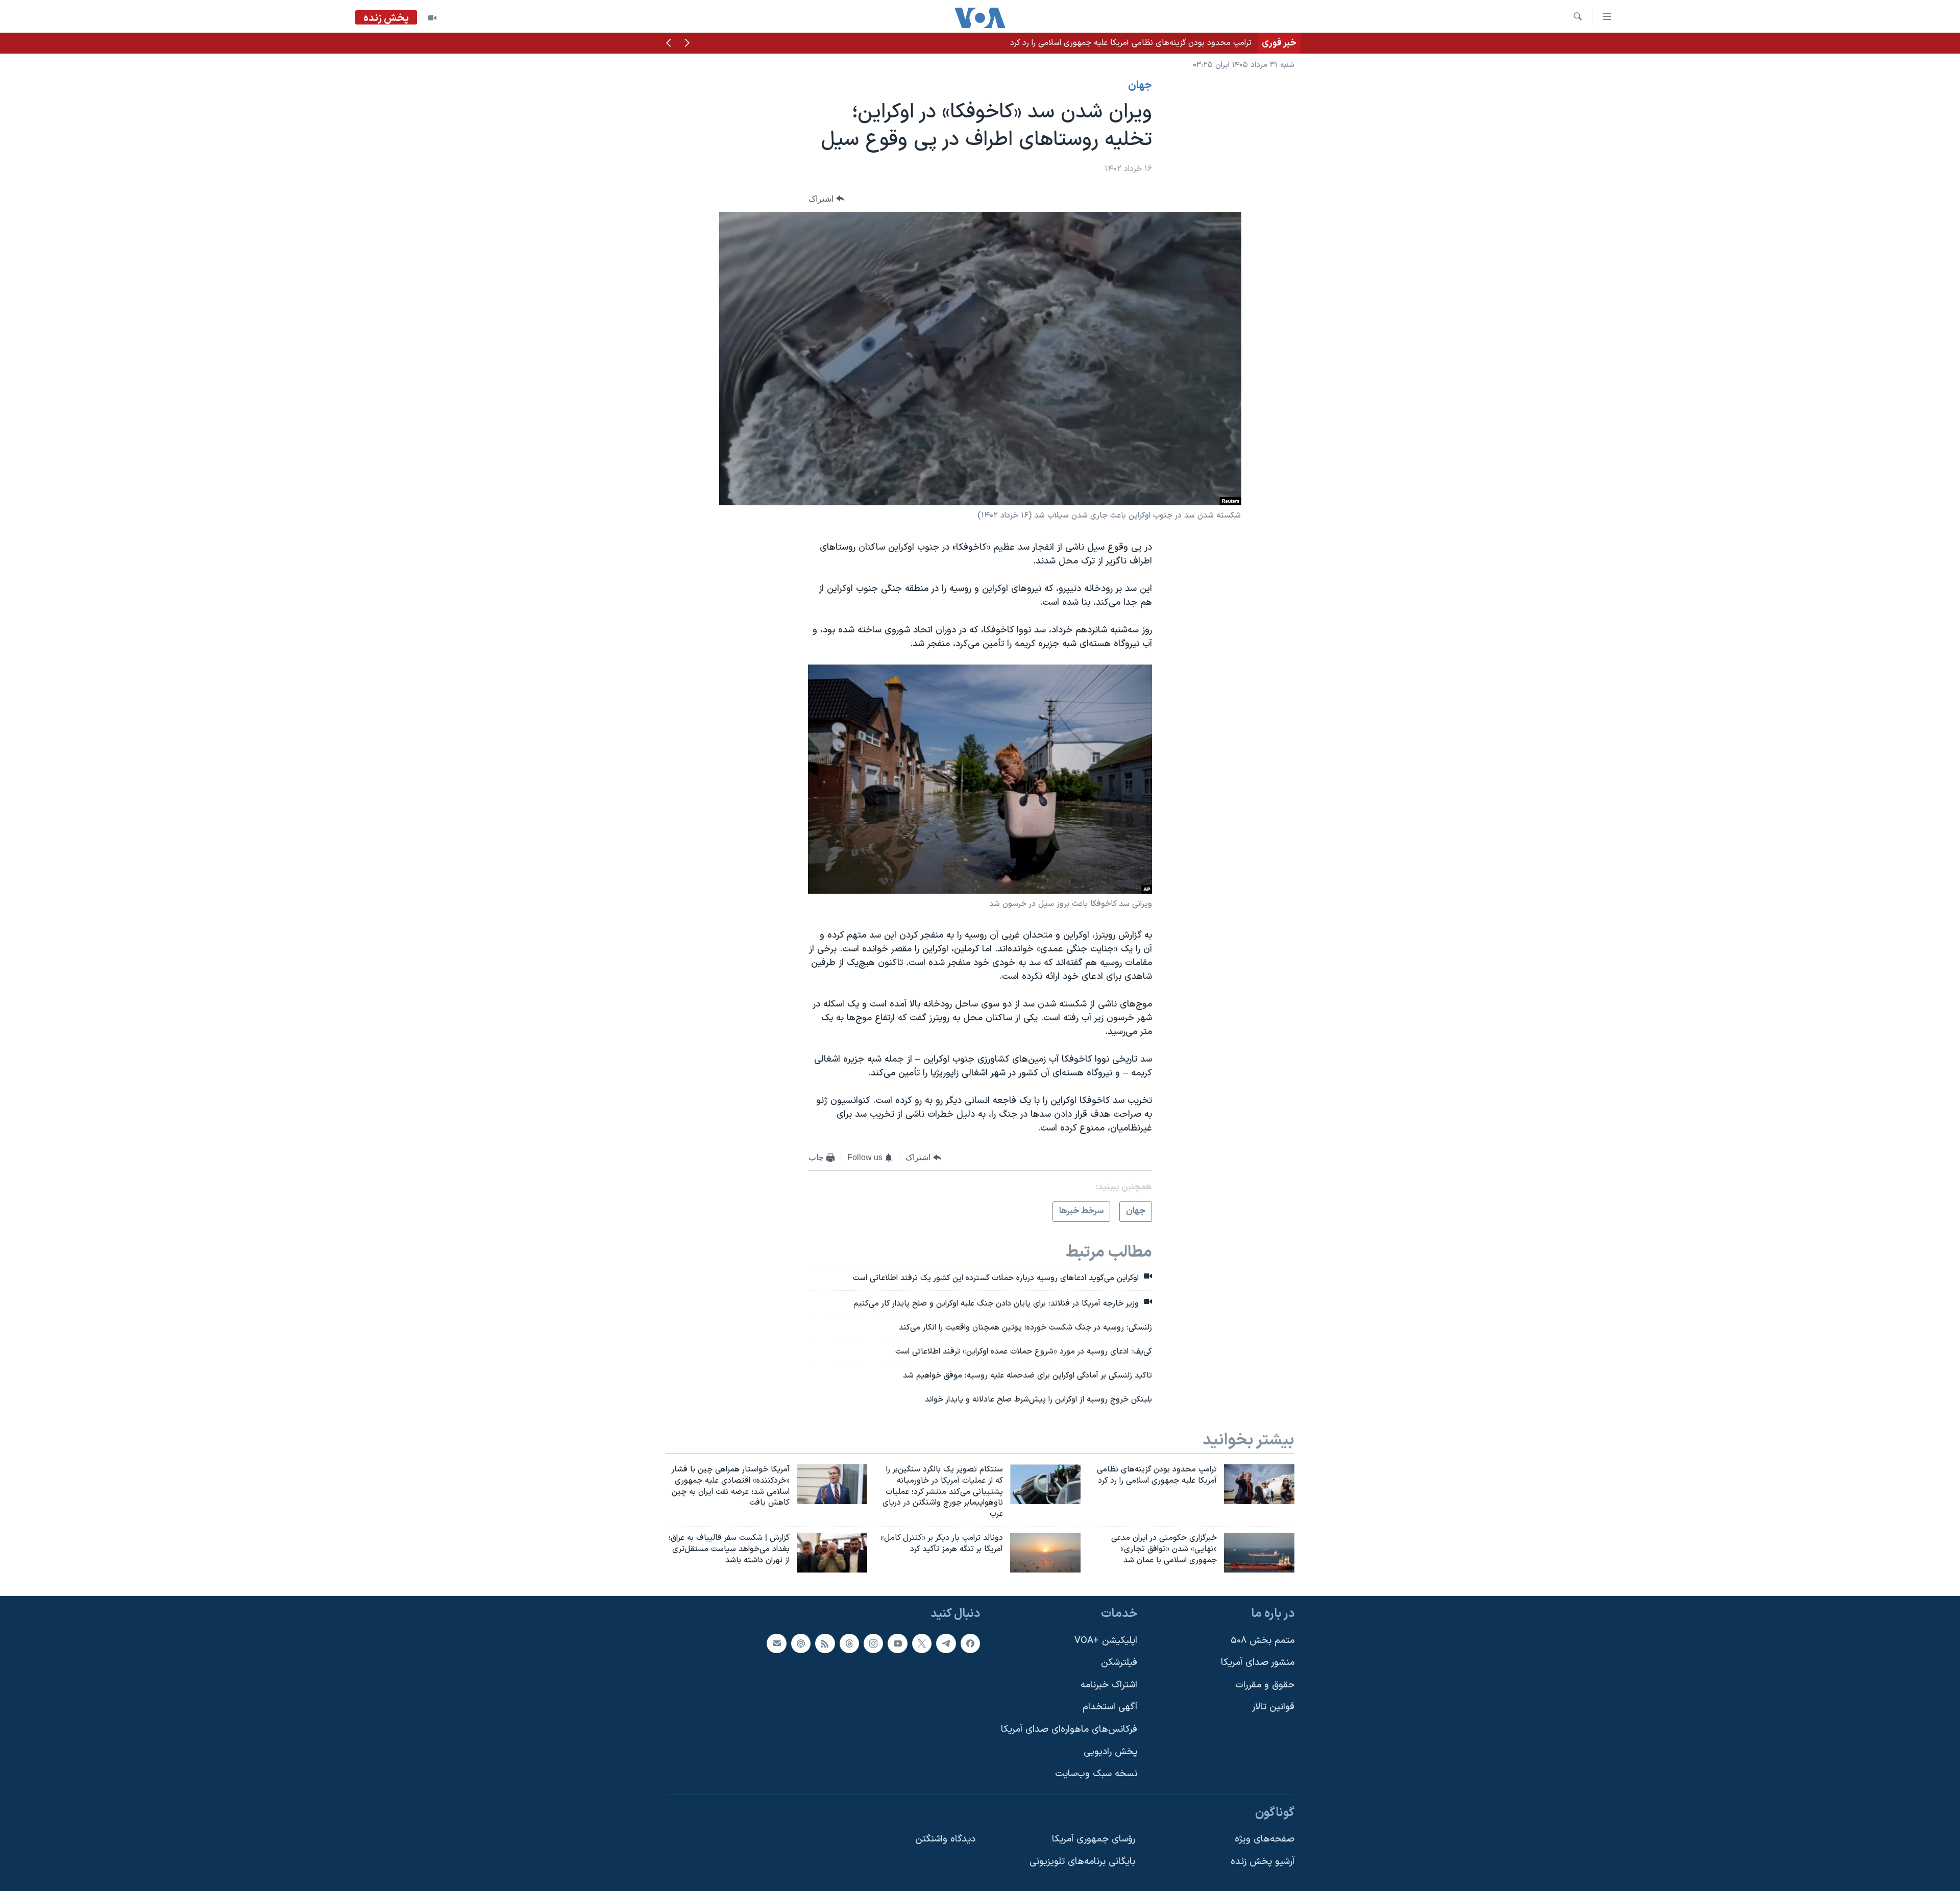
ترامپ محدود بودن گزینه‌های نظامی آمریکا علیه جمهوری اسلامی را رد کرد (1131, 43)
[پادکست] (801, 1643)
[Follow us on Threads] (849, 1643)
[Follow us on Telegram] (946, 1643)
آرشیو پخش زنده (1263, 1862)
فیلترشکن (1119, 1663)
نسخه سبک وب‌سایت (1096, 1774)
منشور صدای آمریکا (1258, 1663)
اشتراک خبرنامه (1109, 1685)
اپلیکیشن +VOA (1106, 1640)
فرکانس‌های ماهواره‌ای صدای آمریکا (1069, 1729)
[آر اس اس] (825, 1643)
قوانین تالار (1273, 1707)
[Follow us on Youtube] (897, 1643)
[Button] (826, 199)
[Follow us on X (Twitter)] (922, 1643)
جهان (1140, 86)
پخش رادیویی (1110, 1751)
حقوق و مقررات (1265, 1685)
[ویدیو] (432, 18)
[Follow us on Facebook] (970, 1643)
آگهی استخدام (1110, 1707)
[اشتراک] (776, 1643)
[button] (687, 44)
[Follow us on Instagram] (873, 1643)
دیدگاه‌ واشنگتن (945, 1839)
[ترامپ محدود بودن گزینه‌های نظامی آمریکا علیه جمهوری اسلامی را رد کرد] (1259, 1484)
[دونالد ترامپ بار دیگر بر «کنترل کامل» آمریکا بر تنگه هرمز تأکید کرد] (1045, 1553)
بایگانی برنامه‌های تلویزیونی (1082, 1862)
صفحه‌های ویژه (1265, 1839)
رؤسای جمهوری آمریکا (1094, 1839)
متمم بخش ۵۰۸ (1263, 1640)
